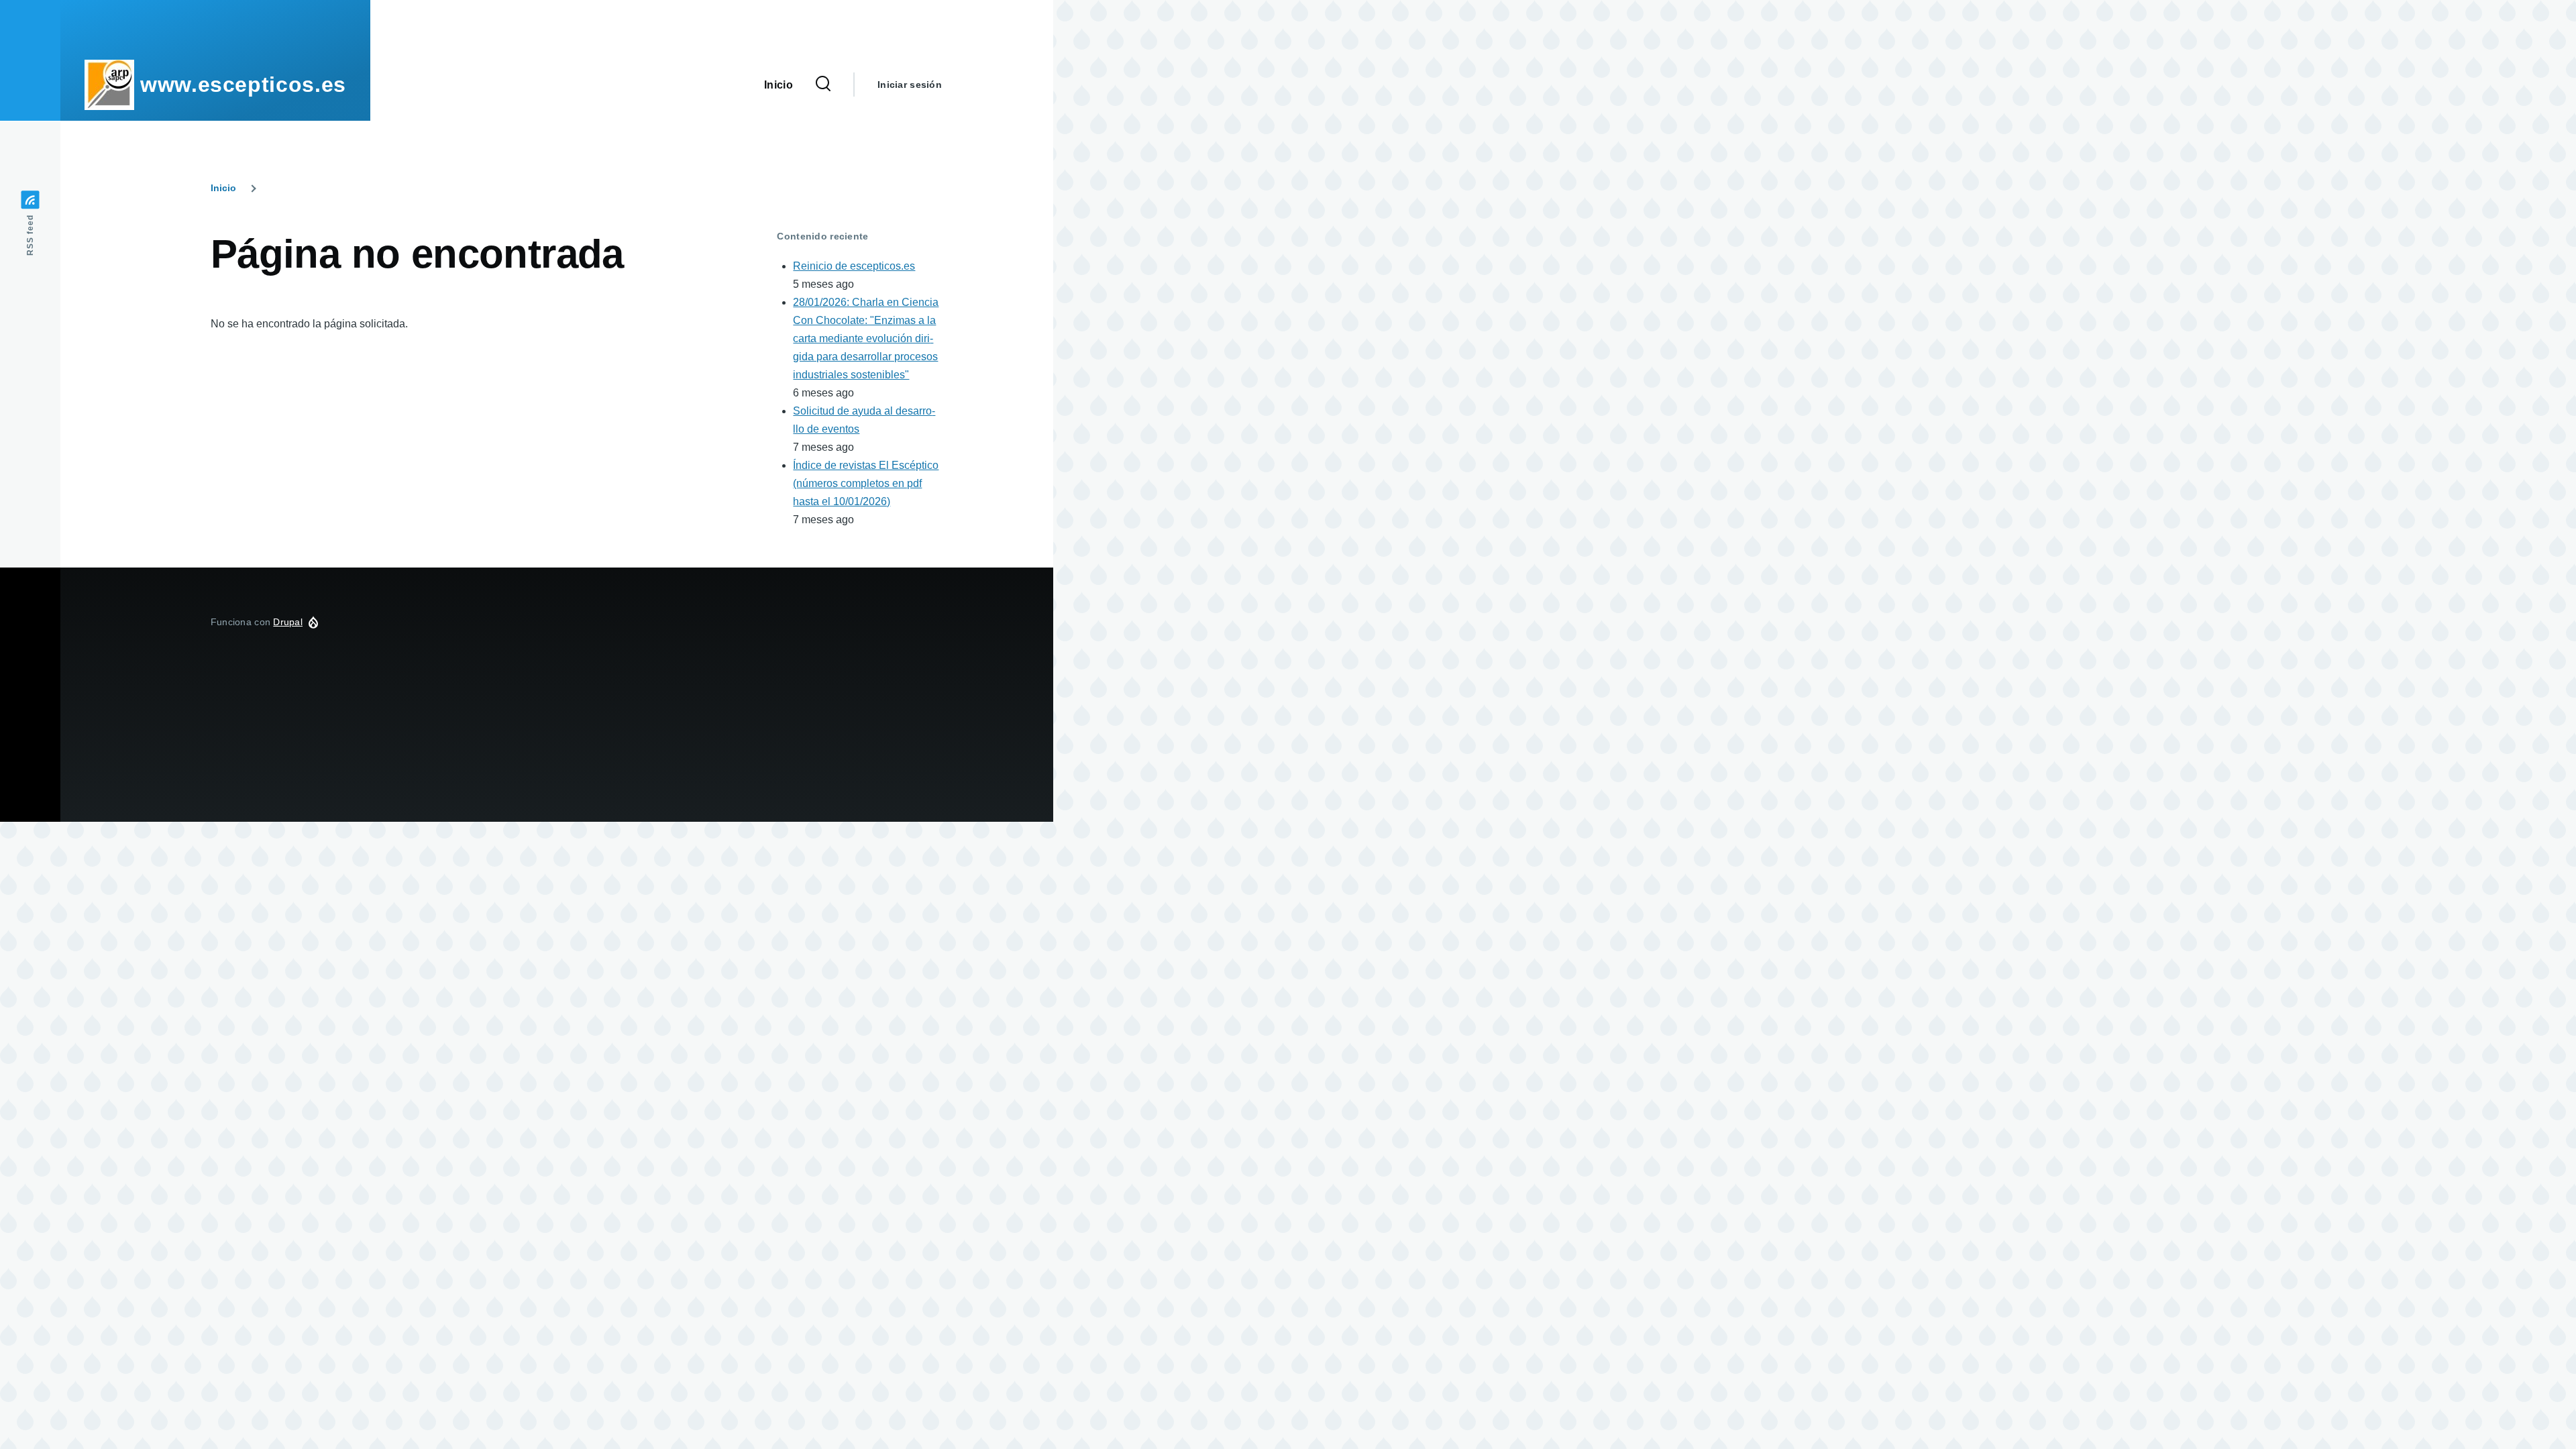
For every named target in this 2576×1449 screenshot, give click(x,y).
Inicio (223, 188)
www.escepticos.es (243, 85)
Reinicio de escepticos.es (854, 266)
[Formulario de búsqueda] (823, 85)
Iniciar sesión (910, 85)
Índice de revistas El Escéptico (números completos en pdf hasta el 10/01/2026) (866, 483)
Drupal (288, 622)
